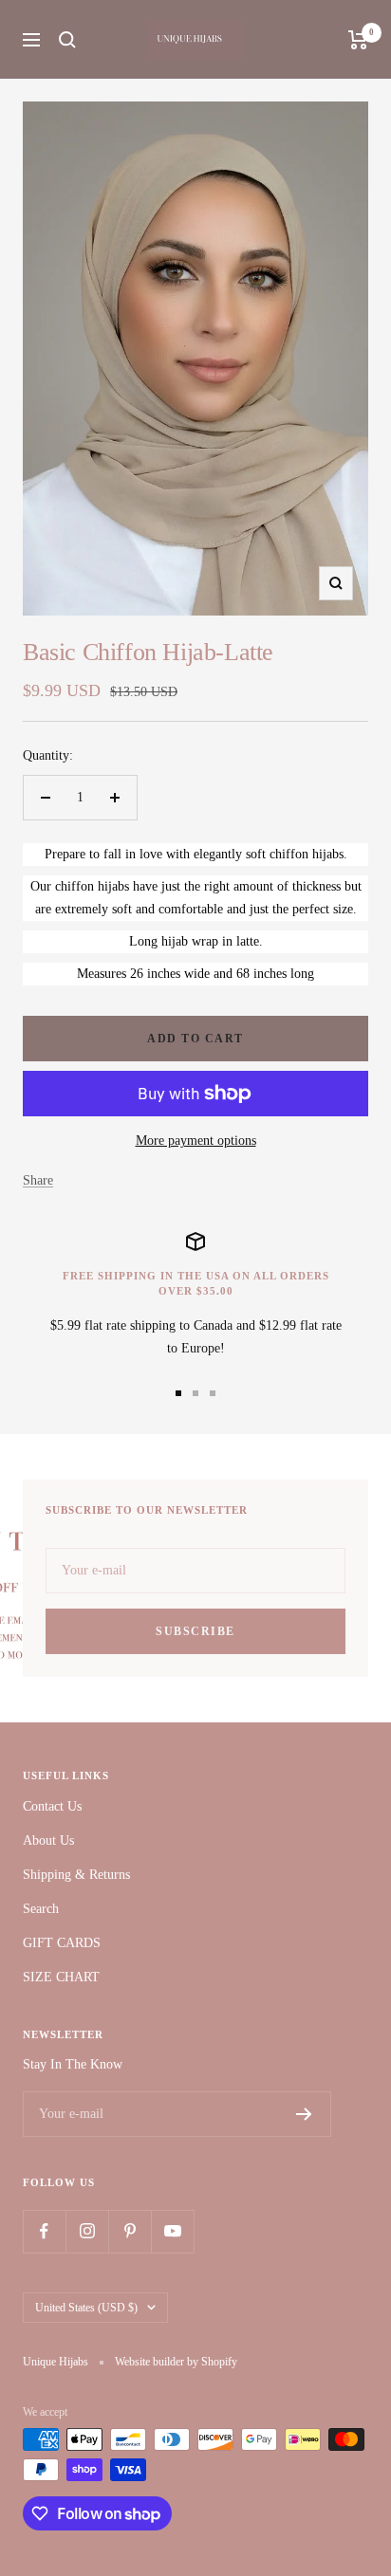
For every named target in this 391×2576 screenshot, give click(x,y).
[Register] (304, 2114)
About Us (48, 1840)
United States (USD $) (86, 2308)
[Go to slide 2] (195, 1393)
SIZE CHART (61, 1977)
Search (41, 1909)
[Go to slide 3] (213, 1393)
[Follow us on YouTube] (172, 2231)
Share (38, 1180)
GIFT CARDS (62, 1943)
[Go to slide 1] (178, 1393)
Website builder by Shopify (176, 2362)
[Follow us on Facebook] (44, 2231)
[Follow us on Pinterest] (130, 2231)
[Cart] (358, 40)
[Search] (67, 40)
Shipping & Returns (76, 1875)
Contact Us (52, 1806)
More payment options (196, 1141)
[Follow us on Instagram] (87, 2231)
